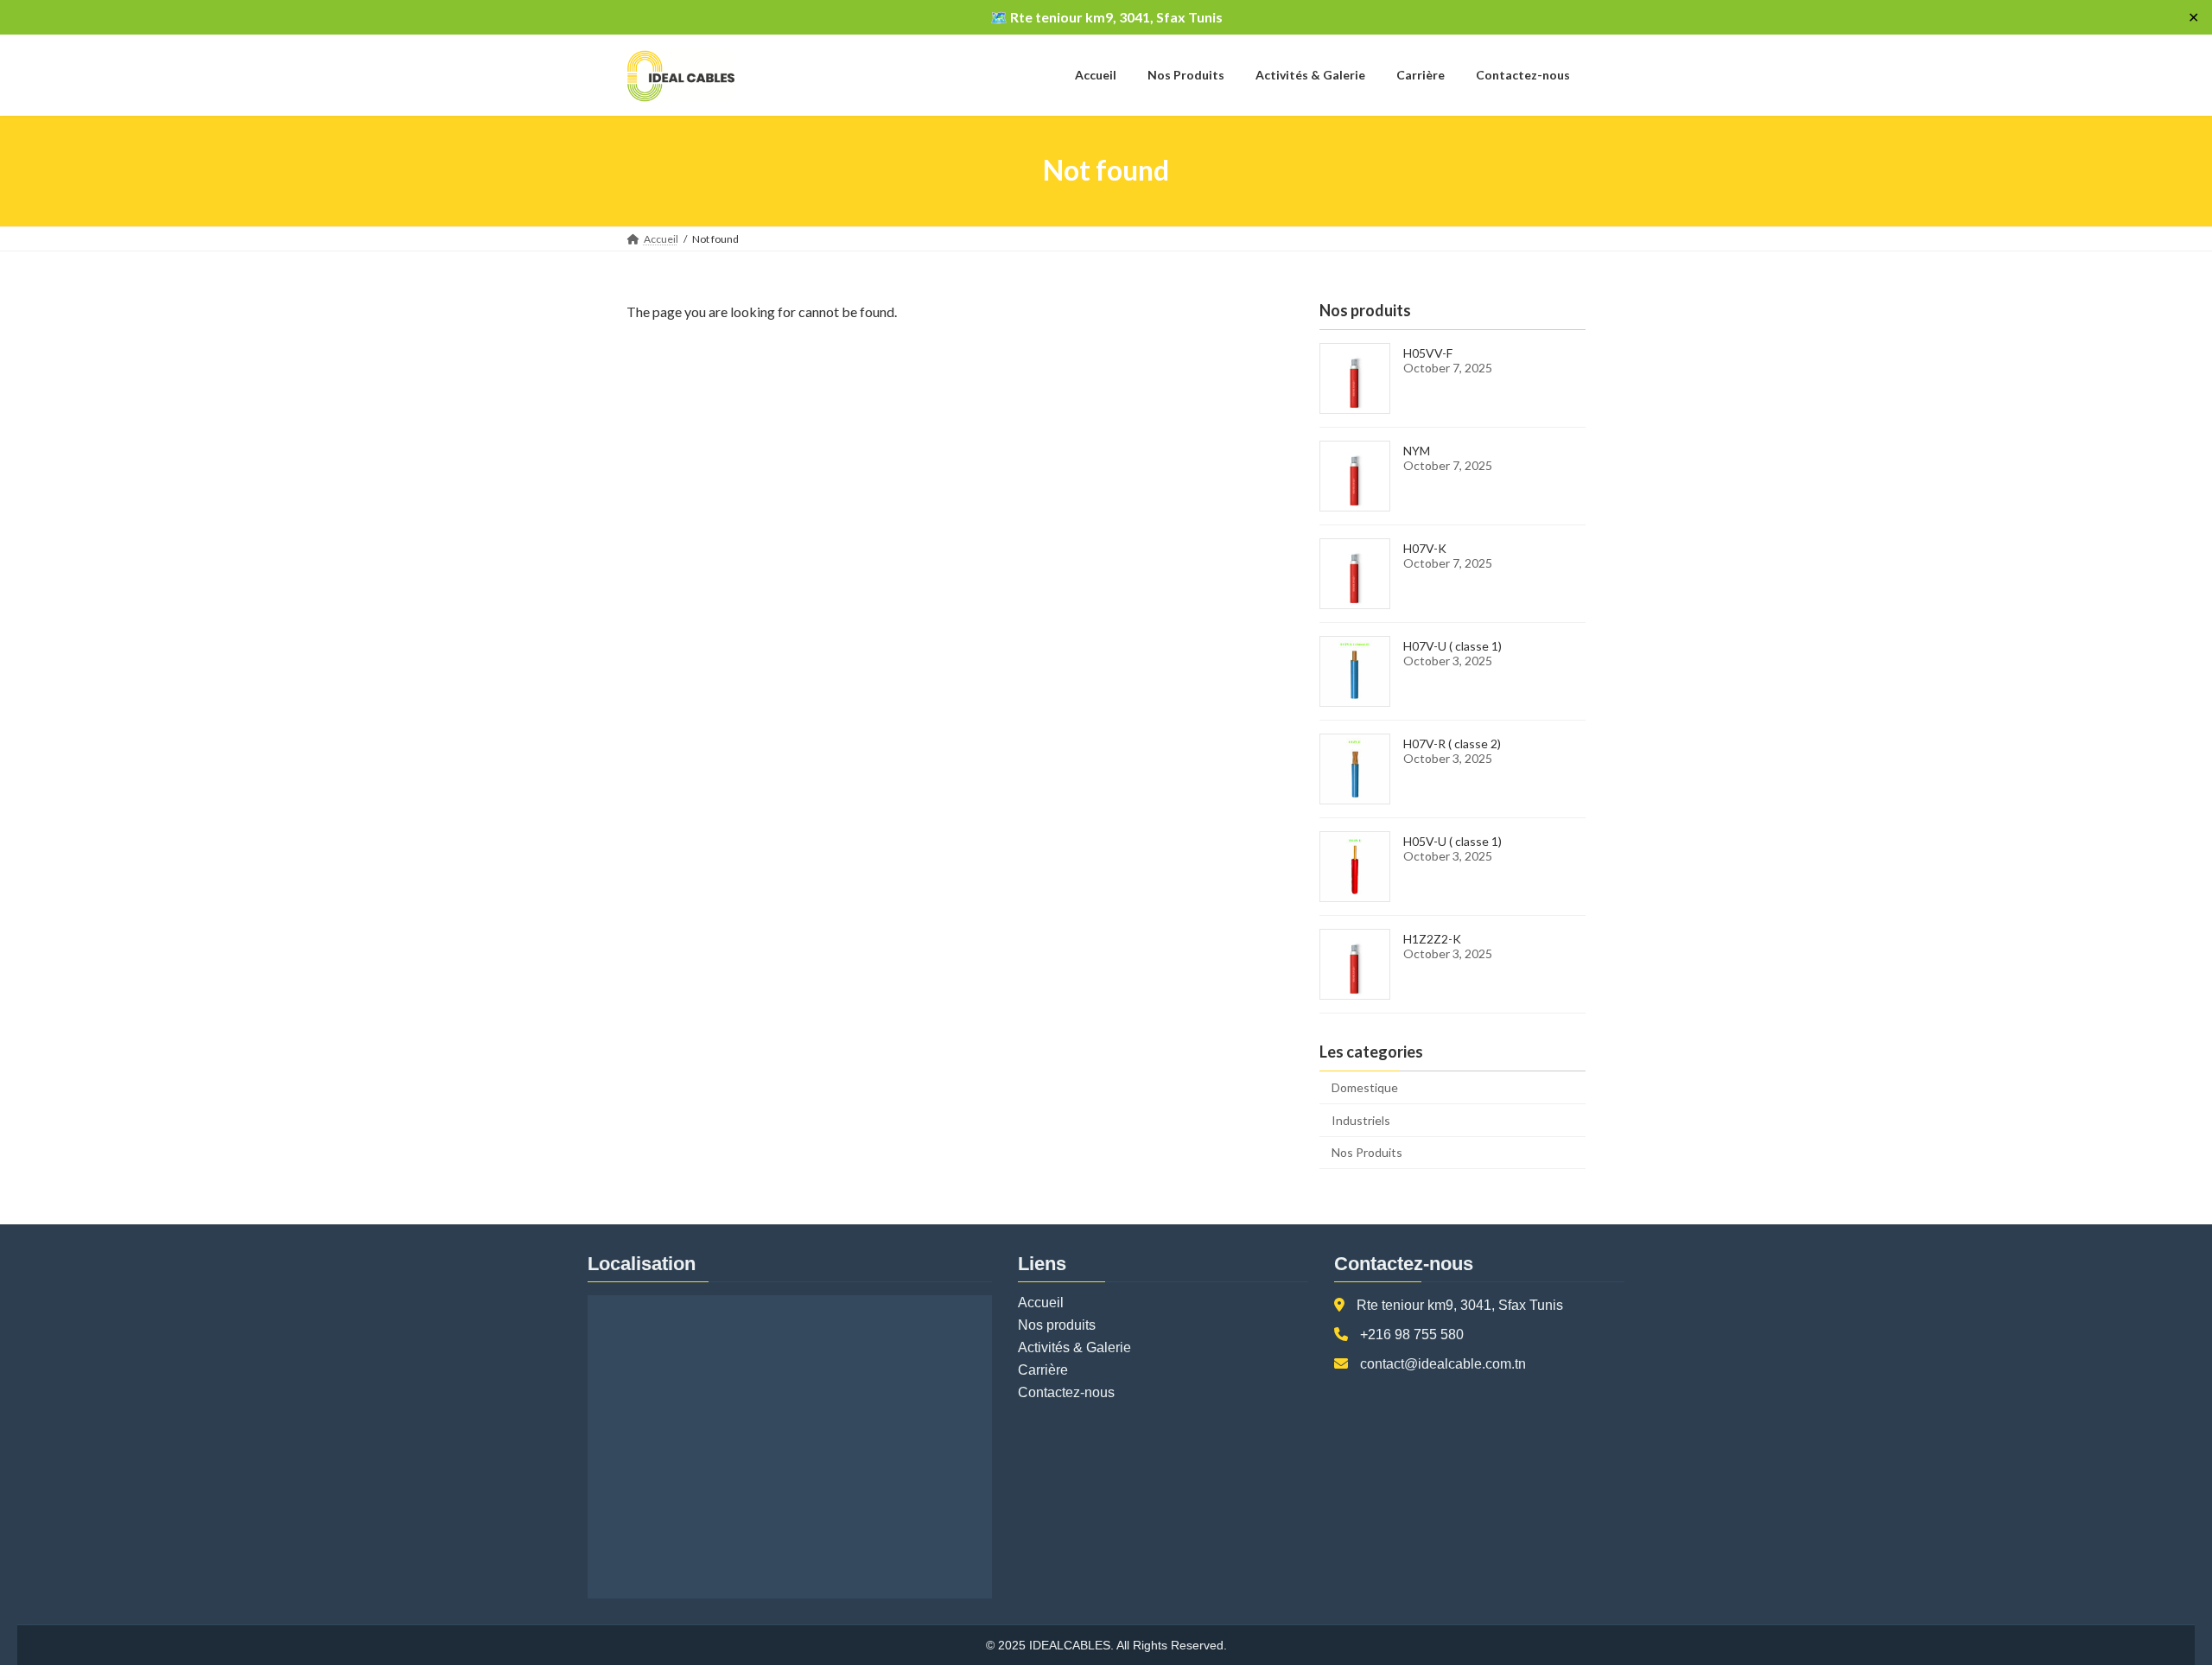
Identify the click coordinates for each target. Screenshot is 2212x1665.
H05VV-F (1428, 353)
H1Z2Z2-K (1432, 939)
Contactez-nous (1066, 1392)
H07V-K (1425, 548)
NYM (1417, 451)
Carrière (1043, 1370)
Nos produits (1057, 1325)
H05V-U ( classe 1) (1452, 841)
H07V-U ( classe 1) (1452, 646)
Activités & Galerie (1074, 1347)
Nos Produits (1367, 1152)
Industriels (1361, 1119)
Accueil (1041, 1303)
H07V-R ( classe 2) (1452, 744)
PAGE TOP (2148, 1598)
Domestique (1365, 1087)
